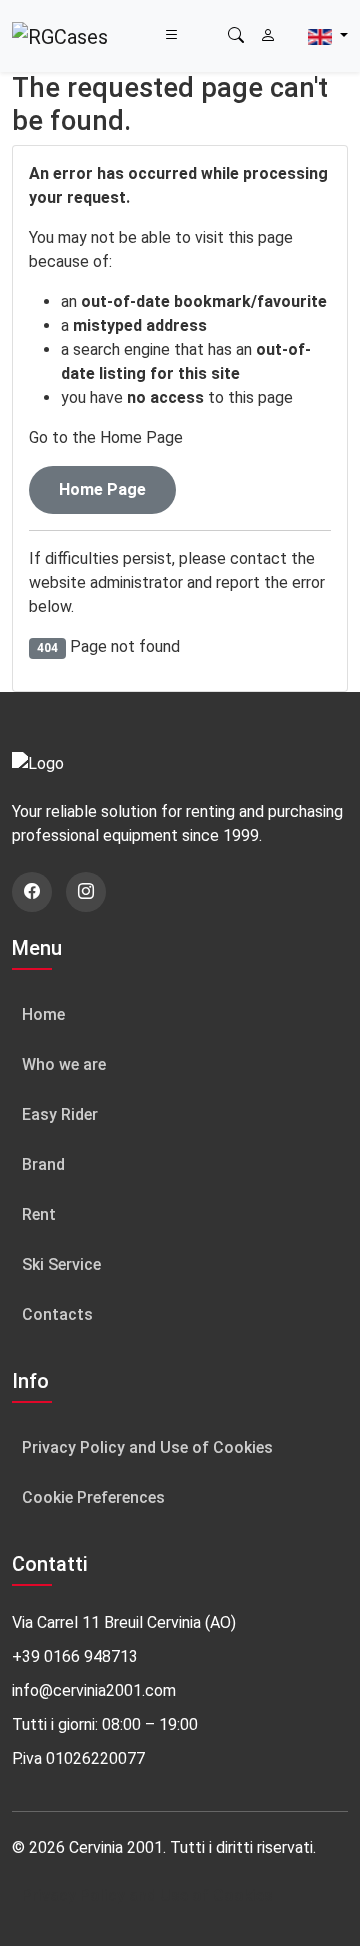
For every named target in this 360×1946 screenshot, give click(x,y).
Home (43, 1014)
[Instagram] (86, 892)
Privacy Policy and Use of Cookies (147, 1447)
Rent (39, 1214)
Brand (43, 1164)
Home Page (102, 489)
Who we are (64, 1064)
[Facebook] (32, 892)
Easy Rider (60, 1114)
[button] (236, 36)
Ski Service (61, 1264)
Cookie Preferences (93, 1497)
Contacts (57, 1314)
